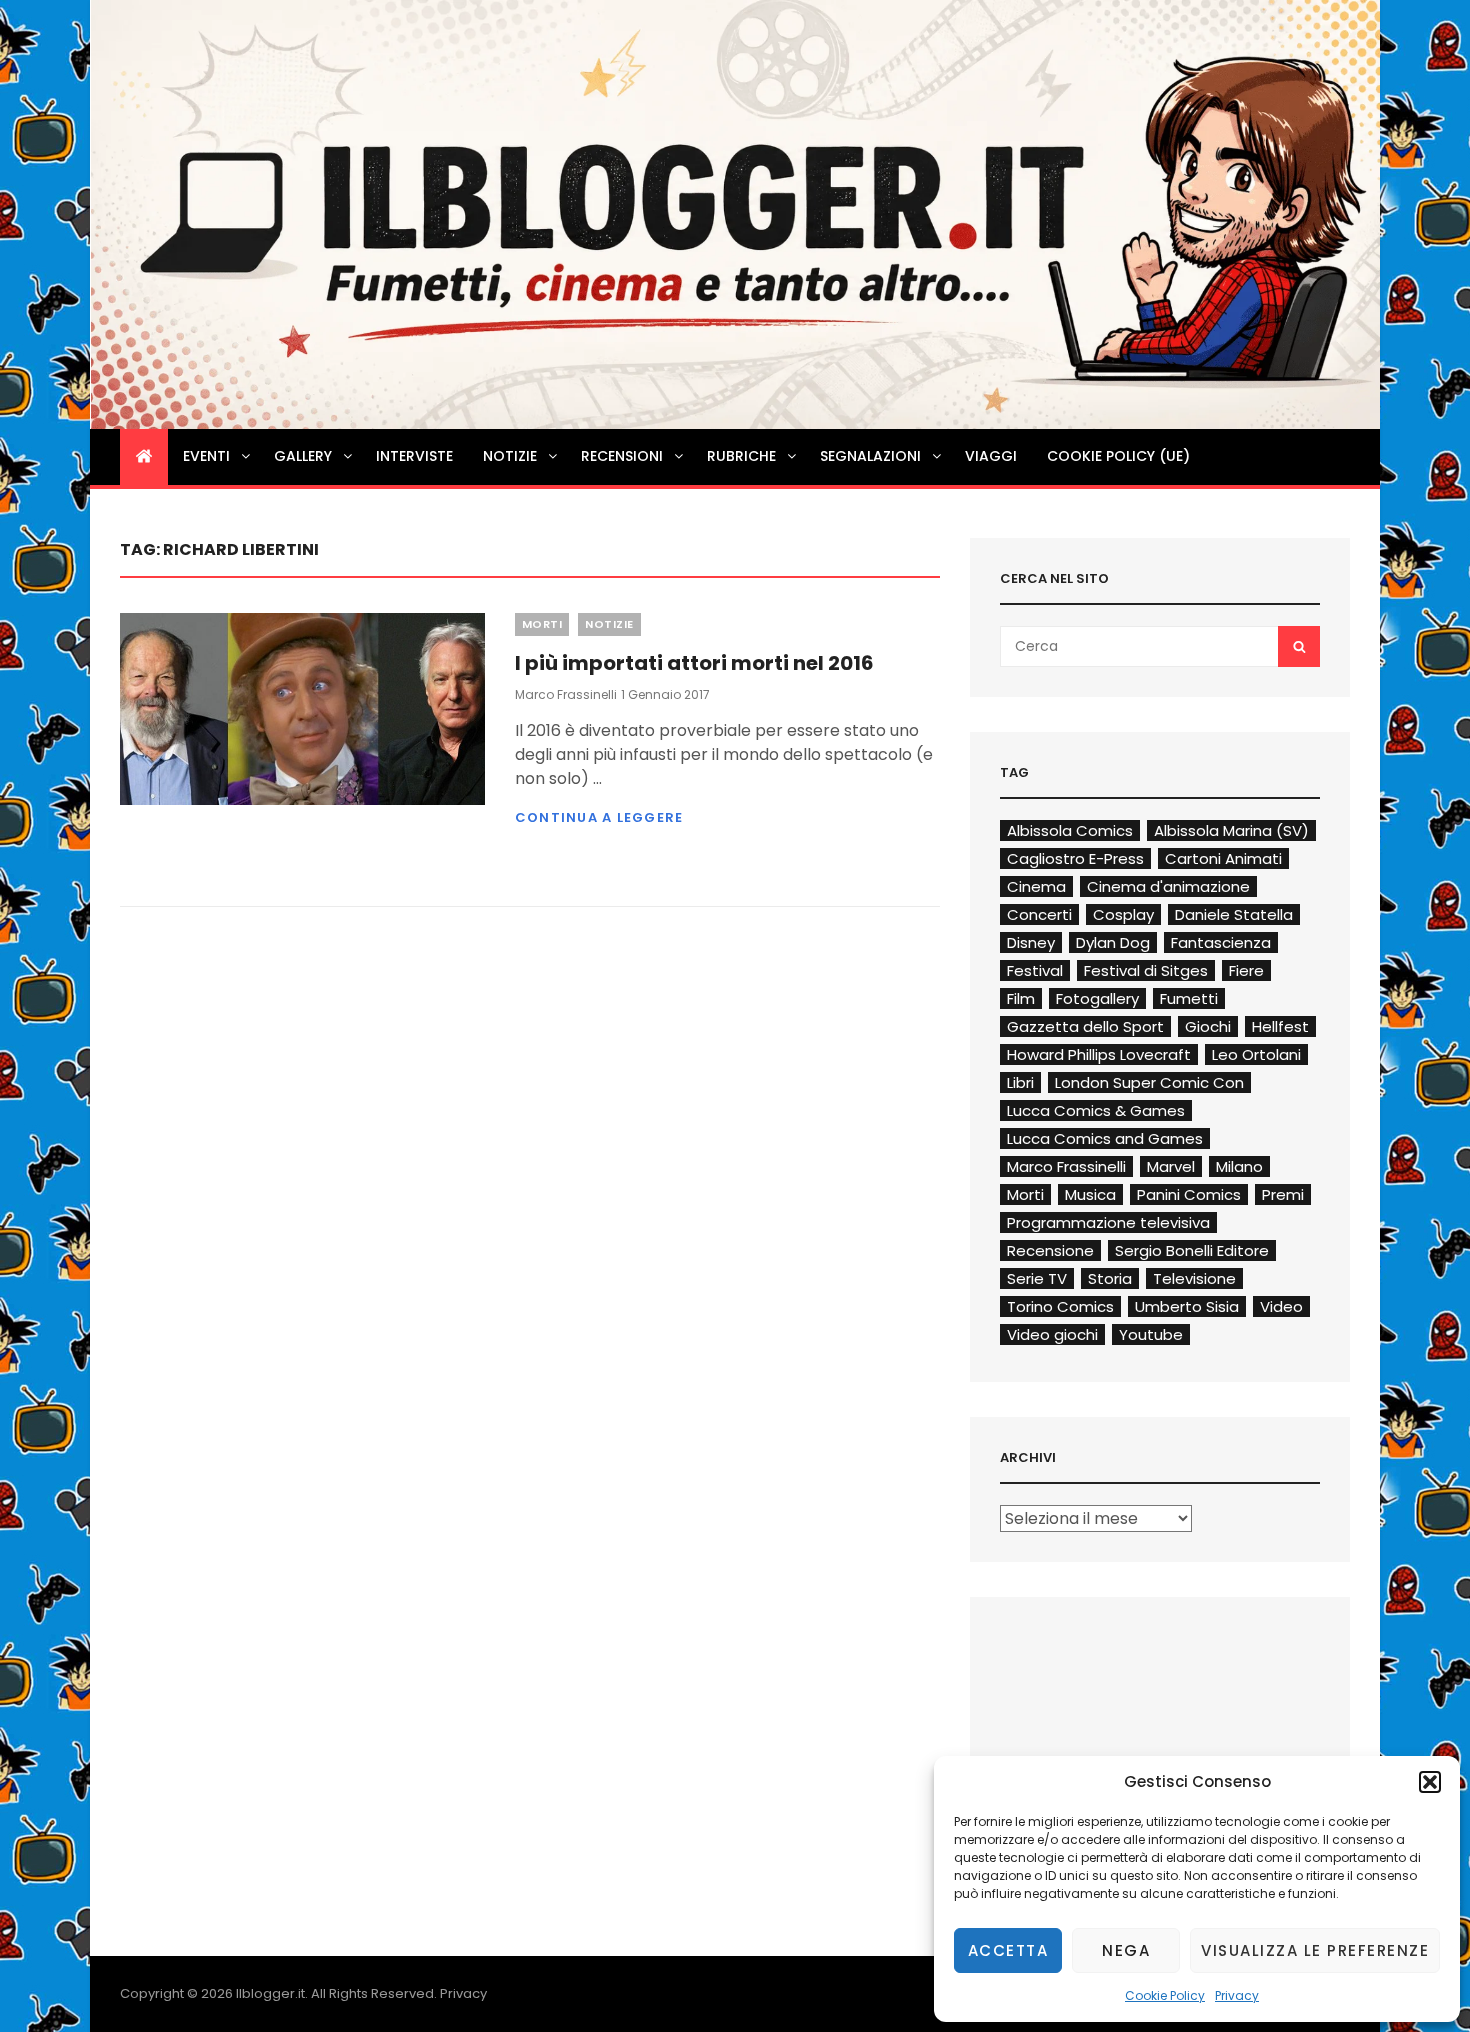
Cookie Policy (1165, 1995)
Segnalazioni (870, 456)
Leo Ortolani (1256, 1054)
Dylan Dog (1113, 942)
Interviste (414, 456)
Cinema (1036, 886)
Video (1281, 1306)
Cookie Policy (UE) (1118, 456)
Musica (1090, 1194)
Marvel (1171, 1166)
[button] (1430, 1782)
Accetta (1008, 1950)
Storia (1110, 1278)
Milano (1239, 1166)
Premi (1283, 1194)
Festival (1035, 970)
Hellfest (1280, 1026)
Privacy (1237, 1995)
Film (1021, 998)
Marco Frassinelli (566, 694)
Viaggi (991, 456)
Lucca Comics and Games (1105, 1138)
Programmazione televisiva (1108, 1222)
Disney (1031, 942)
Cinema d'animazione (1168, 886)
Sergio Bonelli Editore (1192, 1250)
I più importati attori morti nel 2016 (694, 663)
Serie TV (1037, 1278)
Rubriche (741, 456)
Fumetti (1189, 998)
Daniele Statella (1234, 914)
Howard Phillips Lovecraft (1099, 1054)
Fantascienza (1221, 942)
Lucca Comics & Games (1096, 1110)
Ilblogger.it (270, 1993)
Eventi (206, 456)
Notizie (510, 456)
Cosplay (1123, 914)
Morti (542, 624)
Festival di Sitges (1146, 970)
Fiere (1246, 970)
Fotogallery (1097, 998)
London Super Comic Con (1149, 1082)
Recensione (1050, 1250)
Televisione (1194, 1278)
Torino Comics (1060, 1306)
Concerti (1039, 914)
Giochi (1208, 1026)
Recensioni (622, 456)
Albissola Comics (1070, 830)
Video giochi (1052, 1334)
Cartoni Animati (1223, 858)
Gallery (303, 456)
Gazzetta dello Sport (1085, 1026)
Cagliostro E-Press (1075, 858)
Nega (1126, 1950)
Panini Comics (1189, 1194)
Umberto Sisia (1187, 1306)
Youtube (1151, 1334)
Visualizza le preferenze (1315, 1950)
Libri (1020, 1082)
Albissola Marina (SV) (1231, 830)
